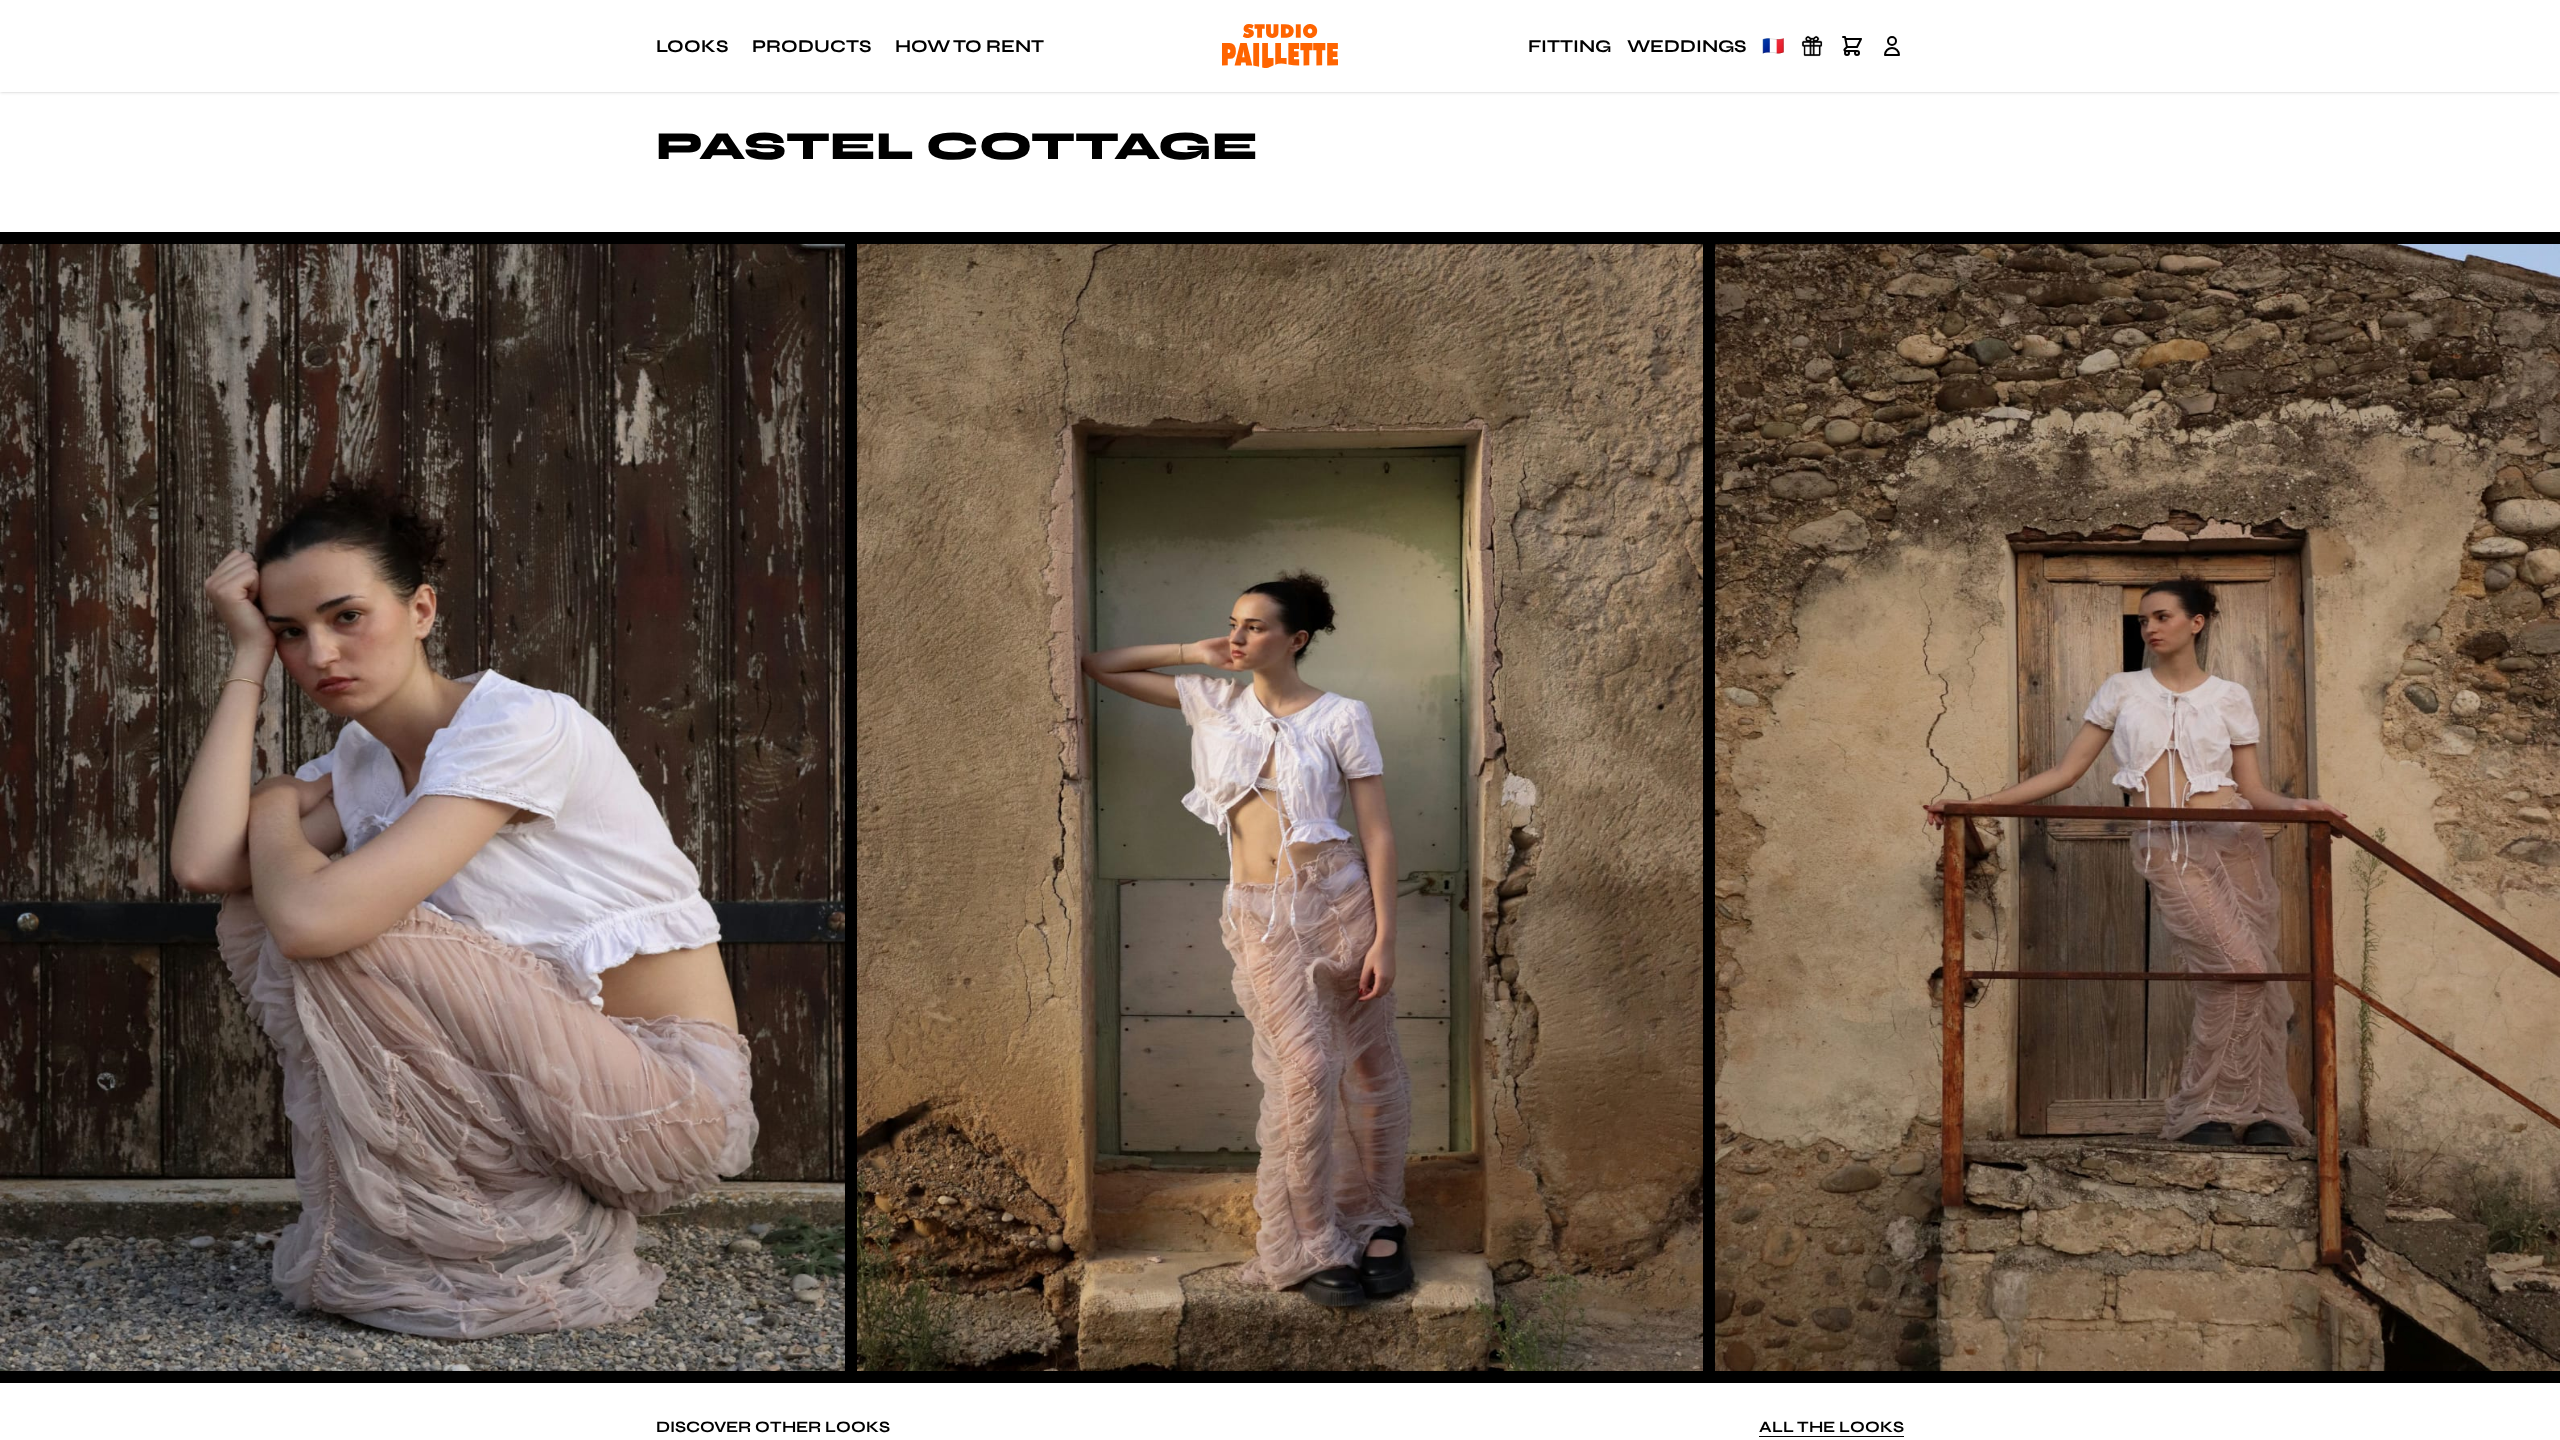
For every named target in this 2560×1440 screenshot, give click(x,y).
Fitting (1569, 46)
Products (811, 46)
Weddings (1686, 46)
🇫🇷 (1773, 46)
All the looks (1831, 1426)
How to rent (969, 46)
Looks (692, 46)
